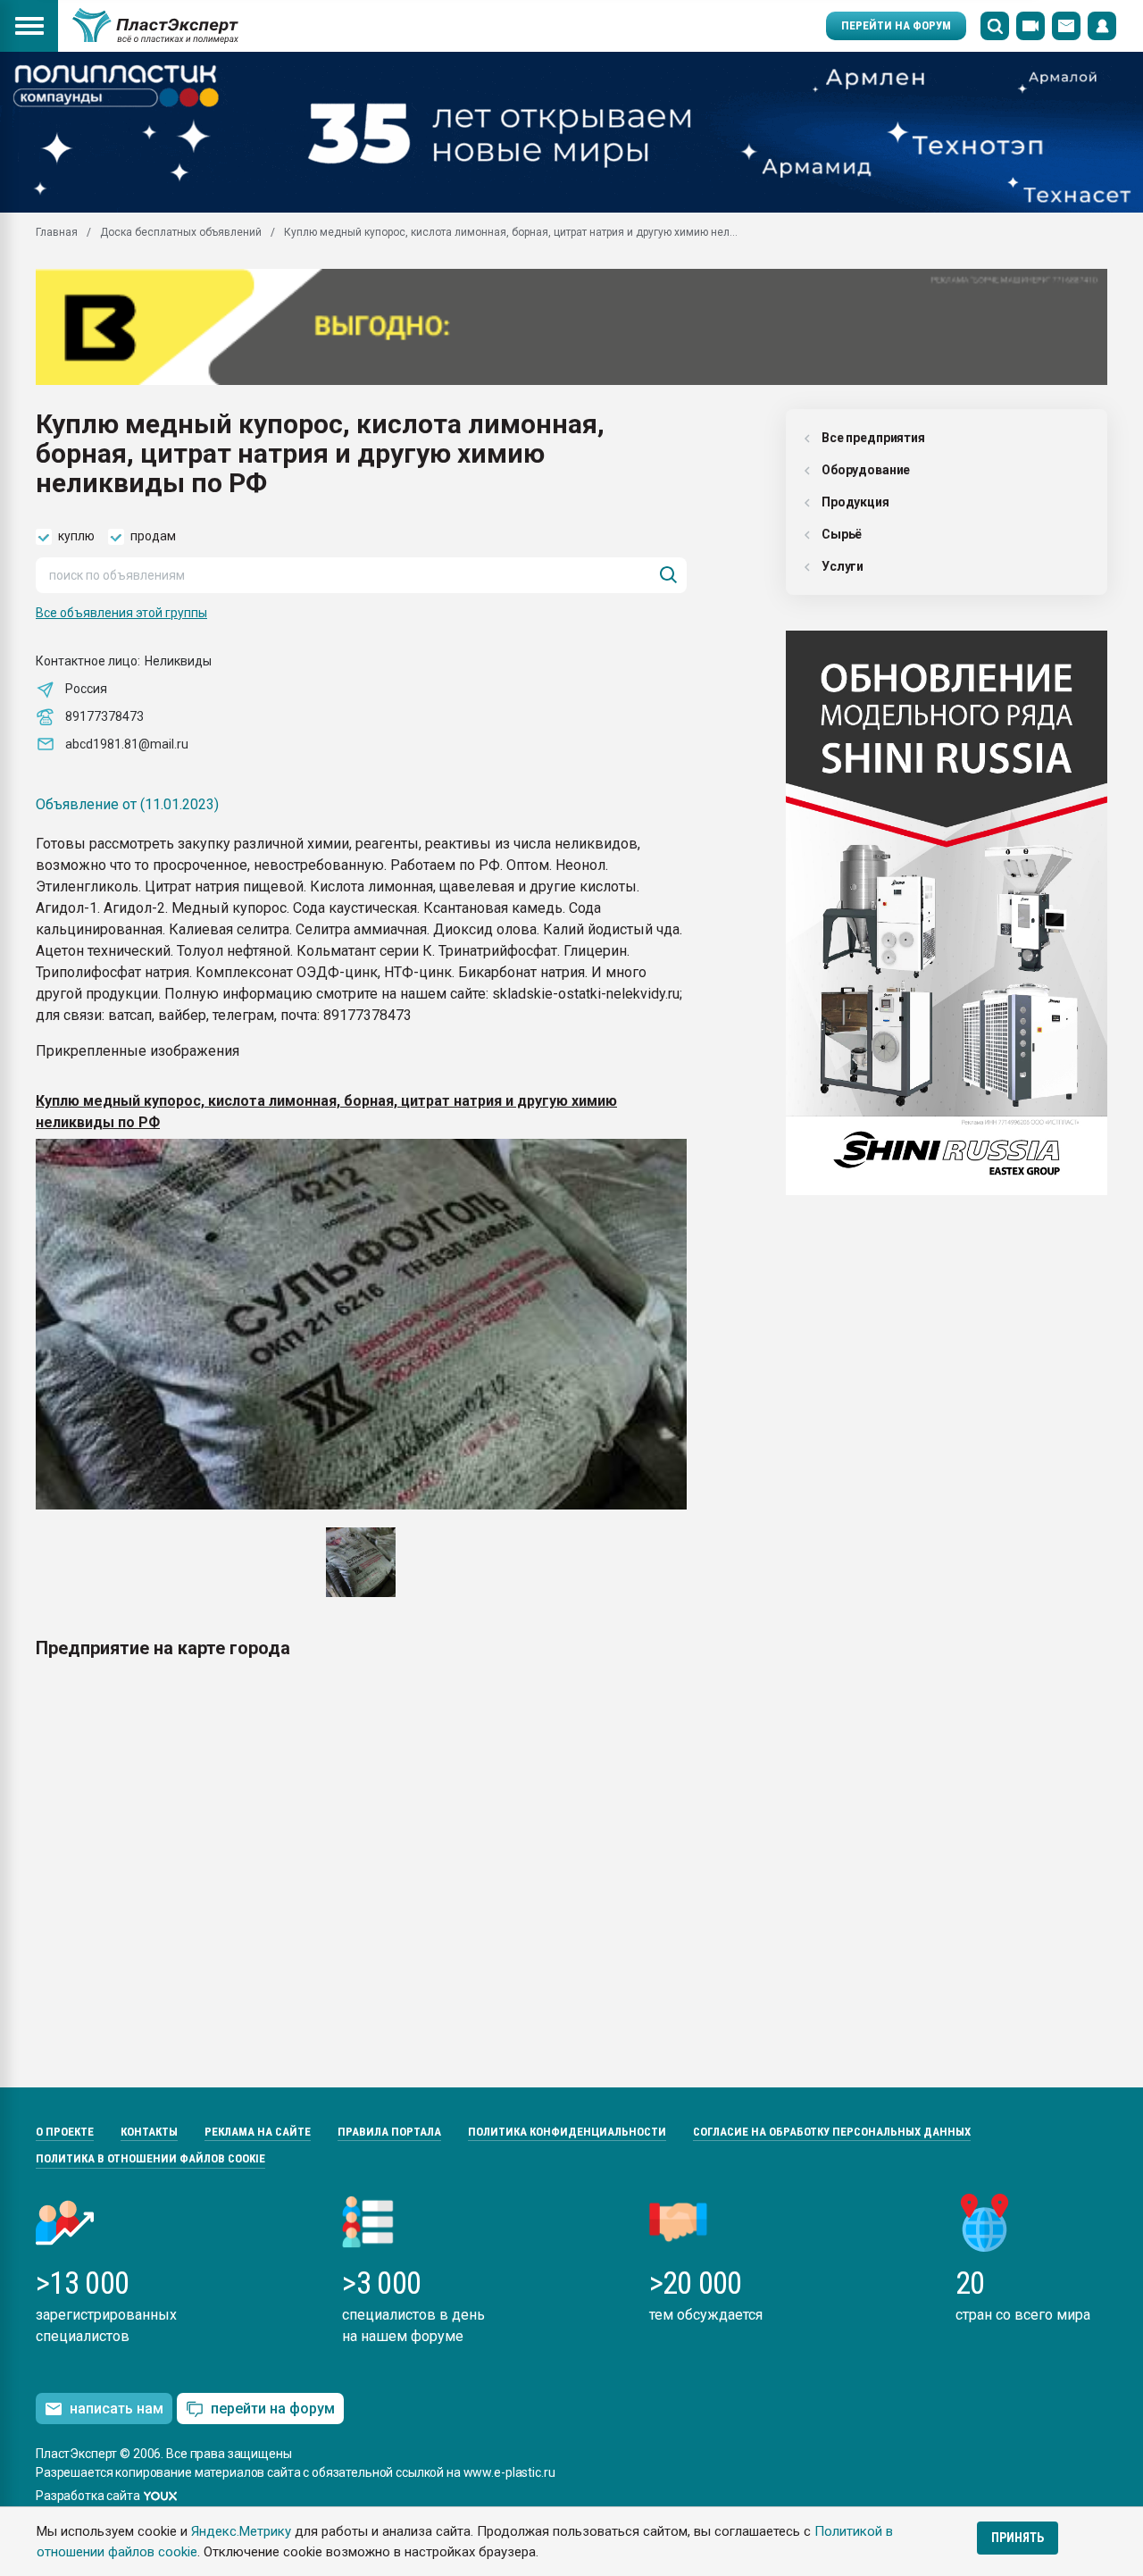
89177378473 (104, 716)
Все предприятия (873, 438)
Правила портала (389, 2132)
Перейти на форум (896, 25)
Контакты (149, 2132)
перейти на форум (273, 2409)
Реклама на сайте (258, 2132)
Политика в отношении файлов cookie (150, 2158)
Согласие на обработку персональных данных (832, 2132)
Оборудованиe (866, 470)
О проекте (65, 2132)
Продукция (855, 502)
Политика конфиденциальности (567, 2132)
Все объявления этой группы (121, 613)
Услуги (843, 566)
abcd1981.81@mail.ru (127, 744)
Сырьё (842, 534)
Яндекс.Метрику (241, 2531)
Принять (1018, 2538)
